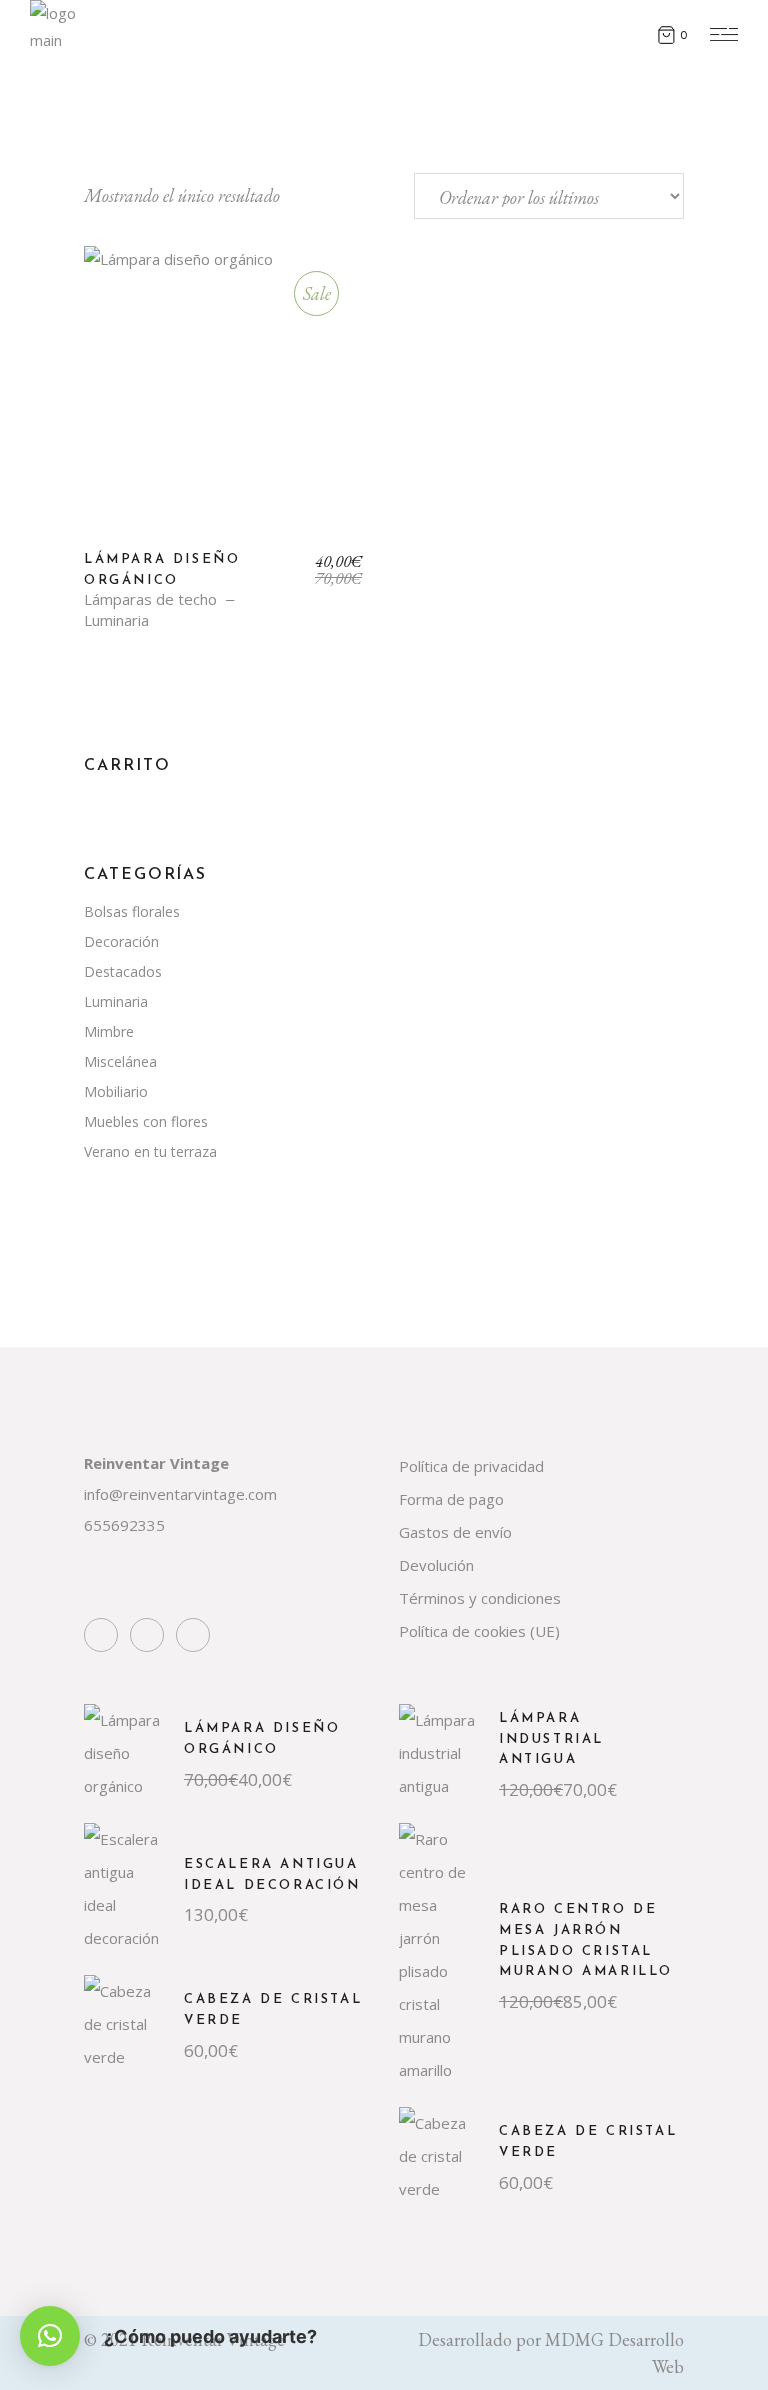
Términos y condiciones (480, 1598)
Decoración (121, 941)
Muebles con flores (146, 1121)
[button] (50, 2336)
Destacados (123, 971)
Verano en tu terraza (150, 1151)
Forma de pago (451, 1499)
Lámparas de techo (150, 599)
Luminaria (116, 620)
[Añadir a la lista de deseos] (113, 283)
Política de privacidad (471, 1466)
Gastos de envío (455, 1532)
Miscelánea (120, 1061)
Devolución (436, 1565)
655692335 (124, 1525)
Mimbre (109, 1031)
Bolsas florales (132, 911)
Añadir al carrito (224, 401)
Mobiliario (116, 1091)
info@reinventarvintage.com (180, 1494)
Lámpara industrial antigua (551, 1739)
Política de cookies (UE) (479, 1631)
